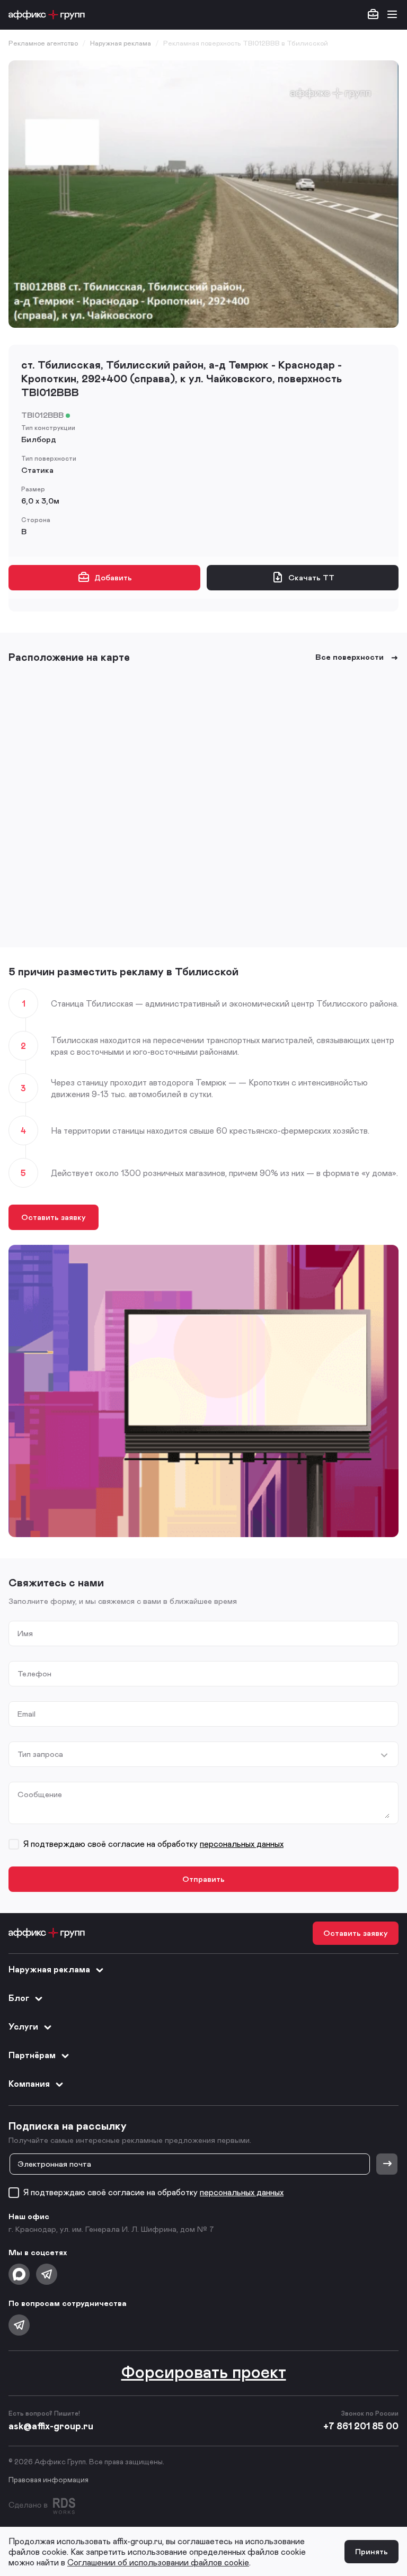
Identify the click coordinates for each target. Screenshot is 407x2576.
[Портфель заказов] (373, 15)
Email (26, 1714)
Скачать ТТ (311, 577)
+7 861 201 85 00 (361, 2426)
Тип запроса (40, 1754)
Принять (371, 2551)
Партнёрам (32, 2055)
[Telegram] (47, 2274)
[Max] (19, 2274)
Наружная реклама (49, 1969)
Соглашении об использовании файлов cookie (158, 2562)
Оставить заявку (54, 1217)
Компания (29, 2083)
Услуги (23, 2026)
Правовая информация (48, 2479)
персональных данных (242, 1843)
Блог (19, 1998)
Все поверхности (350, 657)
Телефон (34, 1673)
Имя (25, 1633)
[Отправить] (387, 2164)
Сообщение (40, 1794)
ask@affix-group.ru (51, 2426)
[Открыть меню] (392, 15)
